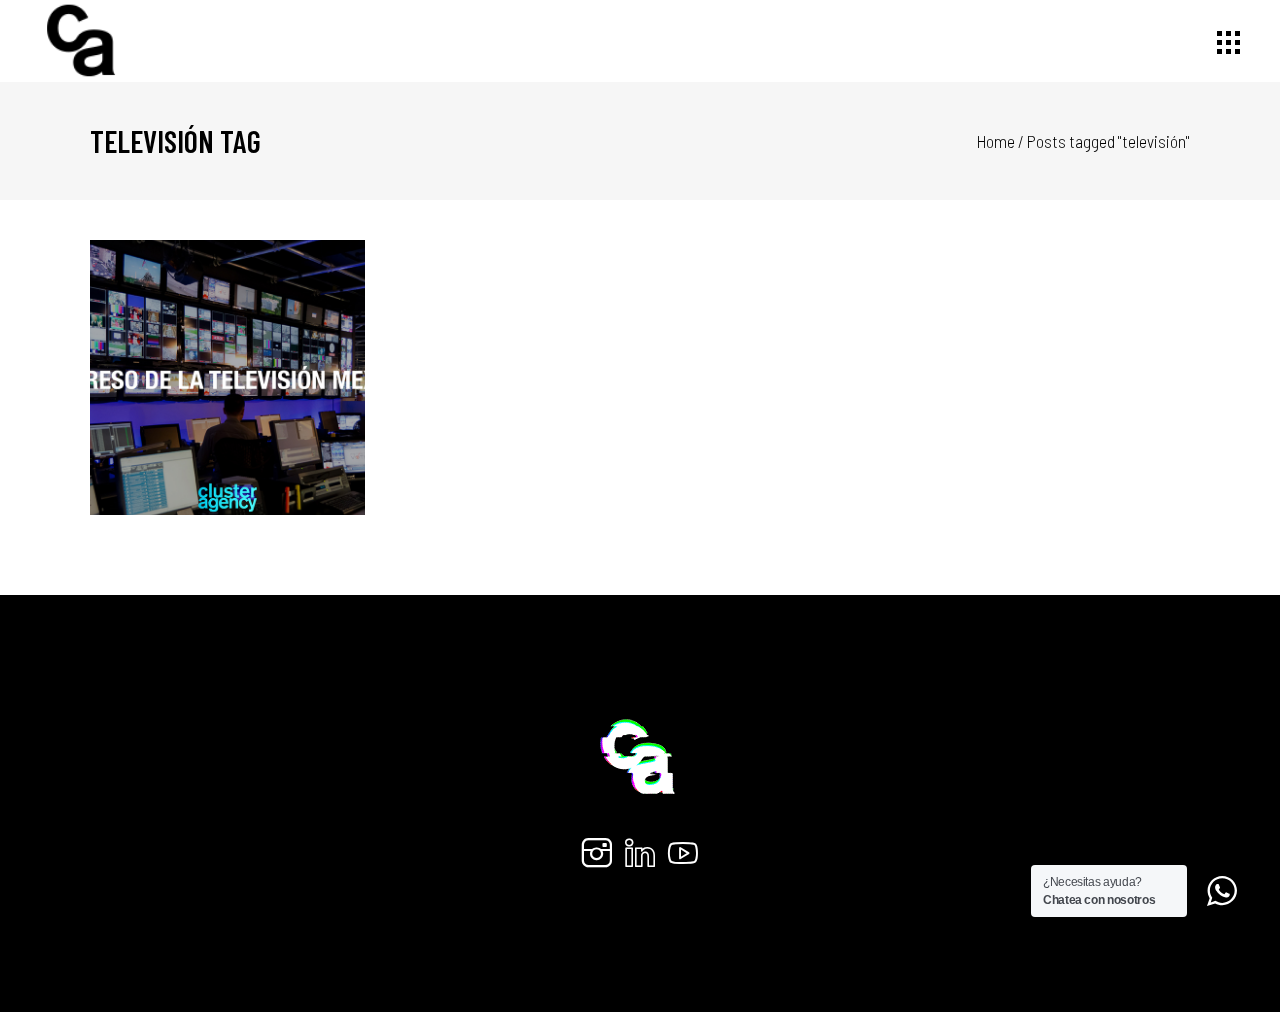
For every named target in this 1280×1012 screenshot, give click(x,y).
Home (996, 141)
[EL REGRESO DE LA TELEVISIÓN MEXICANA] (228, 378)
